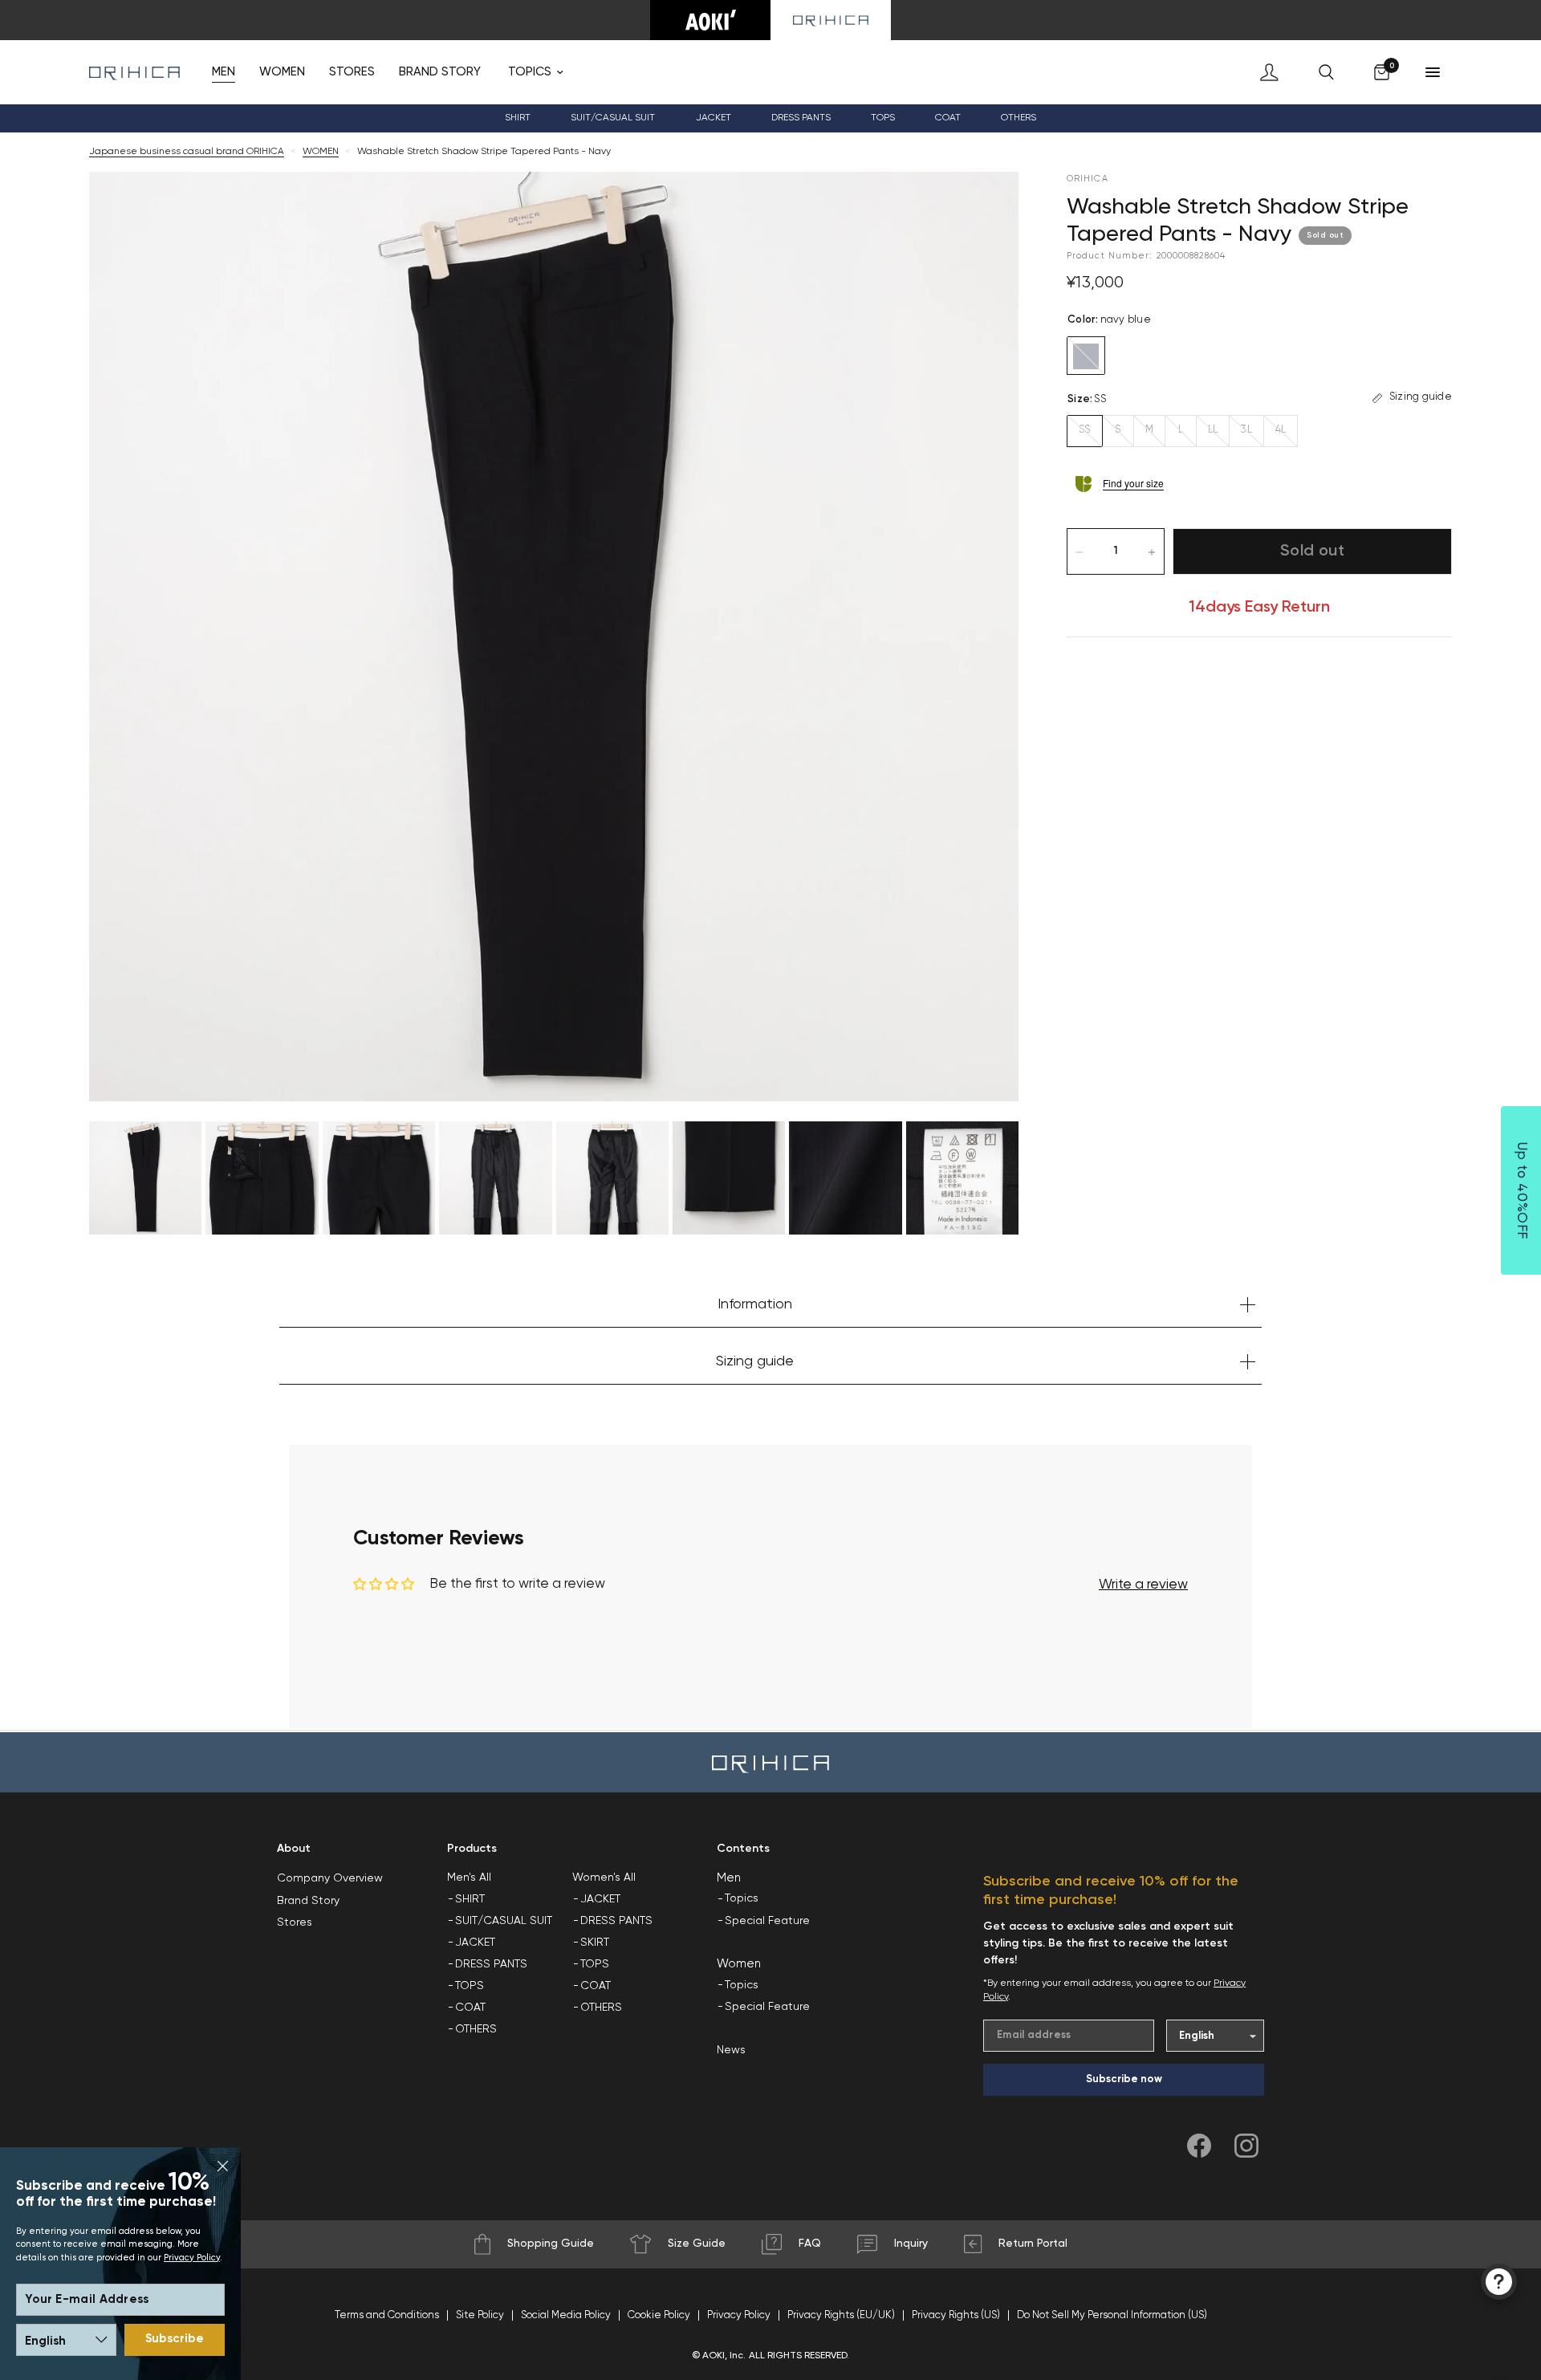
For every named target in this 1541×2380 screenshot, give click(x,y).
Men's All (469, 1878)
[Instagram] (1246, 2146)
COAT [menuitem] (948, 118)
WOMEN (282, 72)
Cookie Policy (659, 2315)
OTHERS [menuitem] (476, 2029)
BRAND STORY (440, 72)
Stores (295, 1922)
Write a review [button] (1143, 1585)
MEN (224, 72)
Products (472, 1849)
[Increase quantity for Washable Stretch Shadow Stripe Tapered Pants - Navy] (1152, 552)
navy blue (1086, 356)
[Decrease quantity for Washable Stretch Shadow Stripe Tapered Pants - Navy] (1080, 552)
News (731, 2050)
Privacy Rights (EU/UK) (841, 2315)
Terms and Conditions (387, 2315)
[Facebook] (1199, 2146)
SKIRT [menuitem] (595, 1943)
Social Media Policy (566, 2315)
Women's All (604, 1878)
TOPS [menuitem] (470, 1986)
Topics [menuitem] (742, 1898)
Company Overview (330, 1878)
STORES (352, 72)
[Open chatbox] (1499, 2282)
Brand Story (308, 1901)
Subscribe (175, 2339)
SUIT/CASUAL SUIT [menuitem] (504, 1921)
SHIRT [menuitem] (470, 1899)
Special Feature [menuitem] (767, 1921)
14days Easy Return (1259, 608)
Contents (743, 1849)
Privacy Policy (192, 2258)
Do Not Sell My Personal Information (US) (1112, 2315)
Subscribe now (1124, 2079)
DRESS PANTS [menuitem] (801, 118)
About (294, 1849)
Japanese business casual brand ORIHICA (187, 152)
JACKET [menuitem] (475, 1943)
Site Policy (480, 2315)
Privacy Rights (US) (956, 2315)
